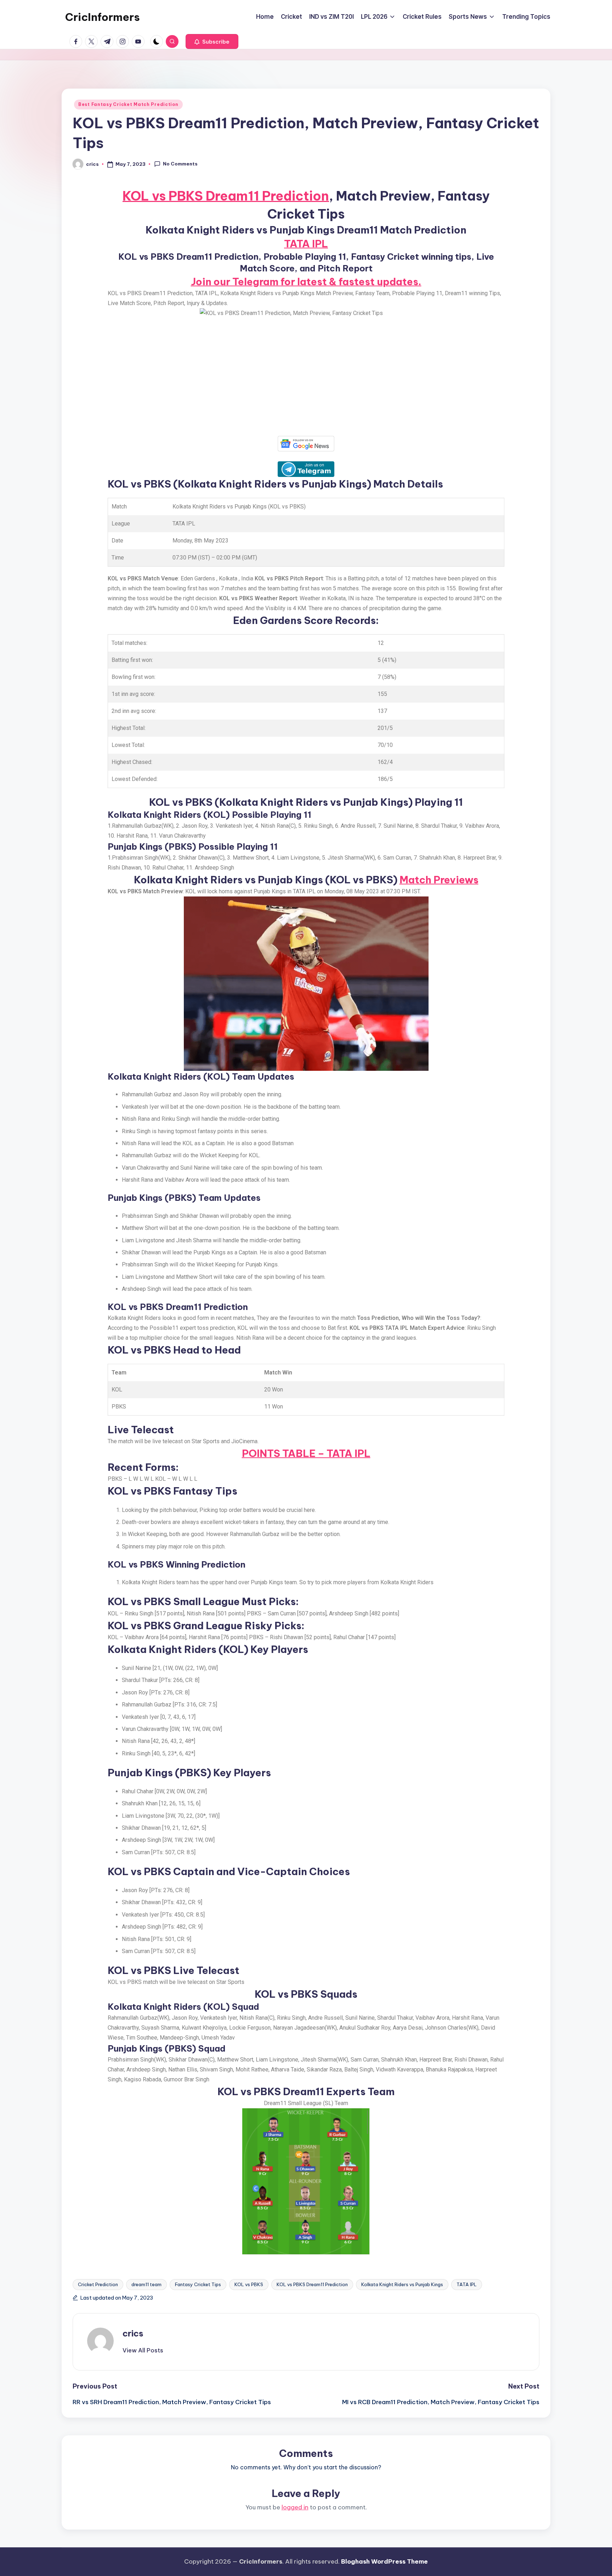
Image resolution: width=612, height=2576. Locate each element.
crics (133, 2333)
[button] (212, 41)
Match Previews (439, 880)
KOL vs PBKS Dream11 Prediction (226, 196)
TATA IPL (306, 244)
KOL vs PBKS (249, 2284)
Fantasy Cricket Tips (198, 2284)
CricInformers (103, 17)
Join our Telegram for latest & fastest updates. (306, 282)
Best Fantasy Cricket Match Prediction (128, 104)
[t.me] (108, 41)
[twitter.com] (93, 41)
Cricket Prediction (98, 2284)
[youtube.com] (140, 41)
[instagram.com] (124, 41)
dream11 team (146, 2284)
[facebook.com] (77, 41)
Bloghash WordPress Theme (384, 2561)
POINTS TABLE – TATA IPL (306, 1453)
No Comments (180, 164)
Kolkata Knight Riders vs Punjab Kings (402, 2284)
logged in (295, 2507)
